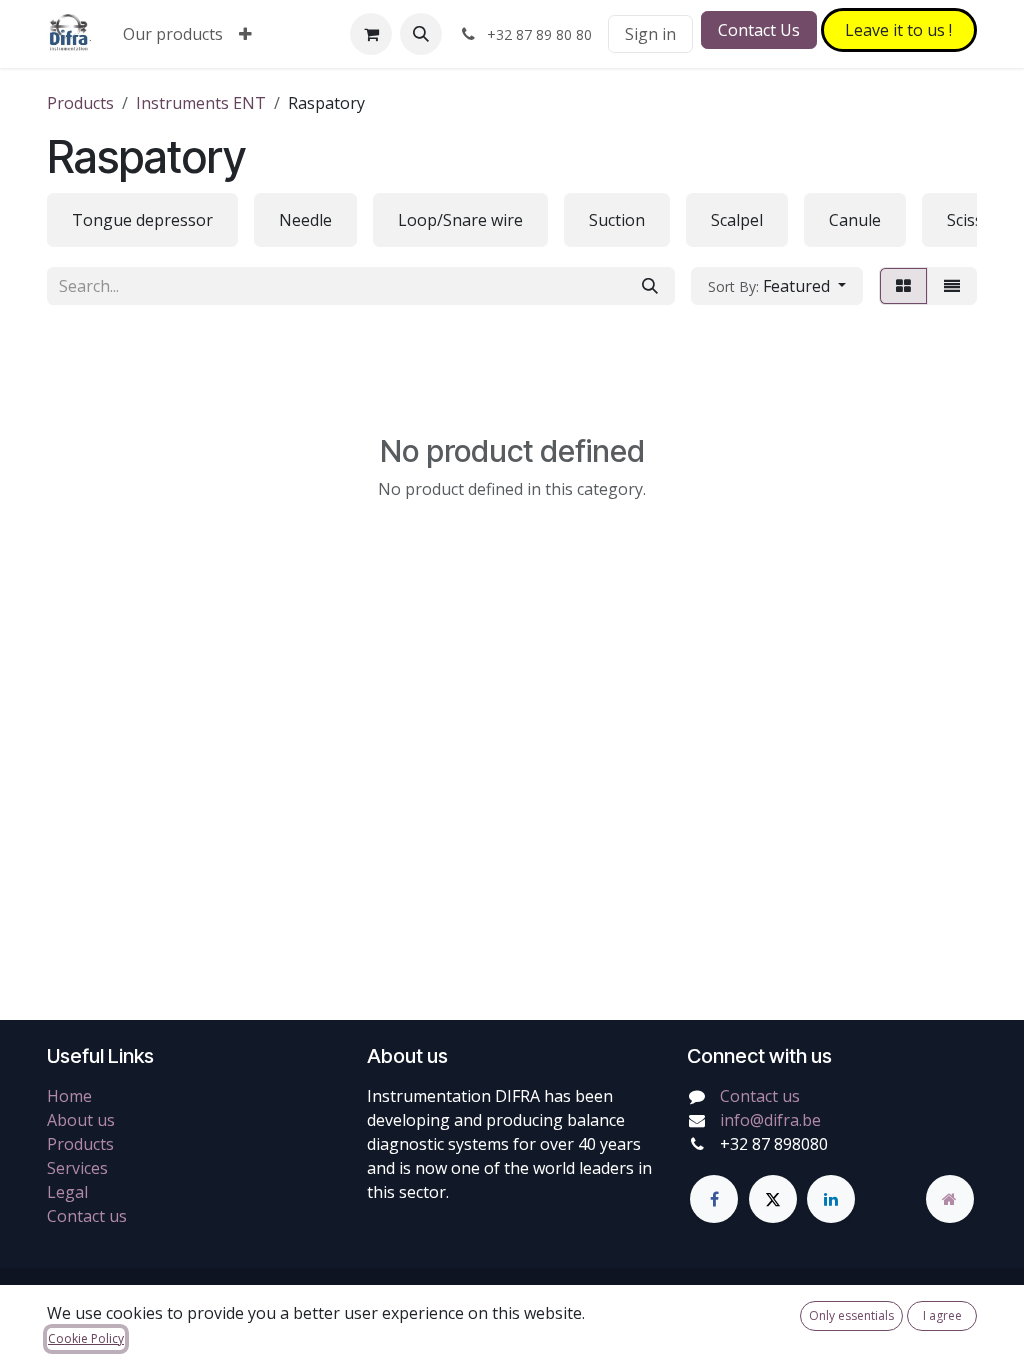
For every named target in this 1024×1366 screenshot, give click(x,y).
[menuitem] (173, 34)
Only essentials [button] (851, 1315)
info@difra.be (770, 1120)
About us (81, 1120)
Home (69, 1096)
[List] (952, 286)
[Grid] (903, 286)
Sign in (650, 34)
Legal (67, 1192)
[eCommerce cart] (371, 34)
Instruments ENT (201, 103)
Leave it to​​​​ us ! (898, 30)
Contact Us (759, 30)
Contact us (87, 1216)
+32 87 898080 (774, 1144)
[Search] (650, 286)
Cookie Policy (86, 1338)
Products (80, 103)
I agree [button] (942, 1315)
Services (77, 1168)
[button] (421, 34)
